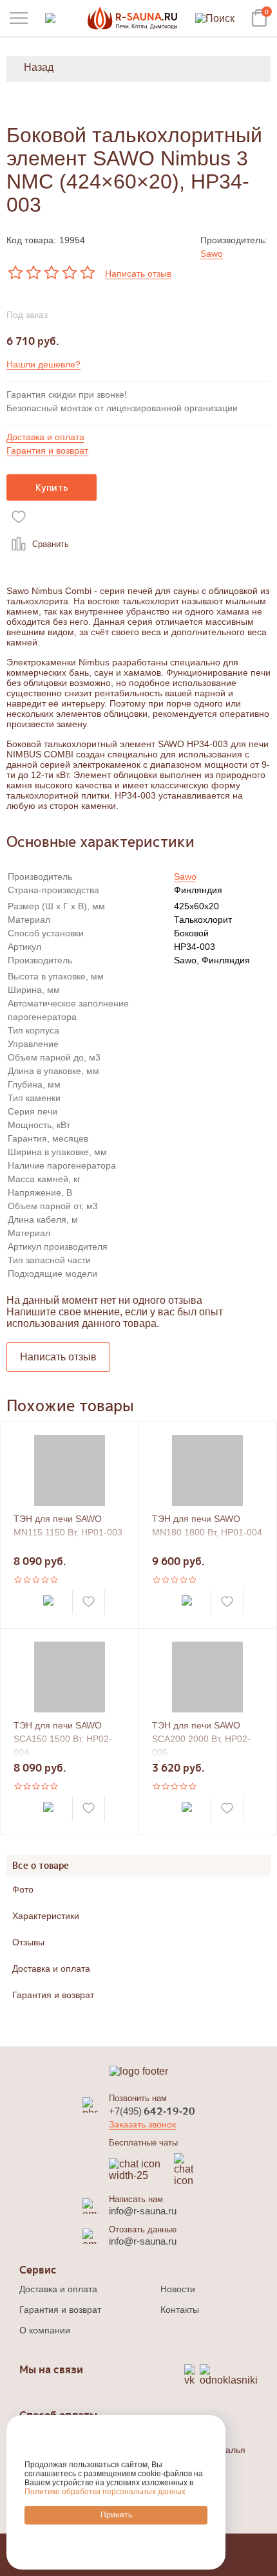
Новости (178, 2289)
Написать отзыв (138, 273)
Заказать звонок (142, 2124)
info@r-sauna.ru (143, 2211)
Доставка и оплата (45, 437)
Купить (52, 487)
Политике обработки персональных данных (105, 2492)
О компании (45, 2330)
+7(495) (152, 2111)
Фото (23, 1889)
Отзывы (28, 1942)
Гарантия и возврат (47, 450)
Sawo (212, 254)
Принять (116, 2515)
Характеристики (46, 1916)
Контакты (180, 2310)
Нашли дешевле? (43, 364)
